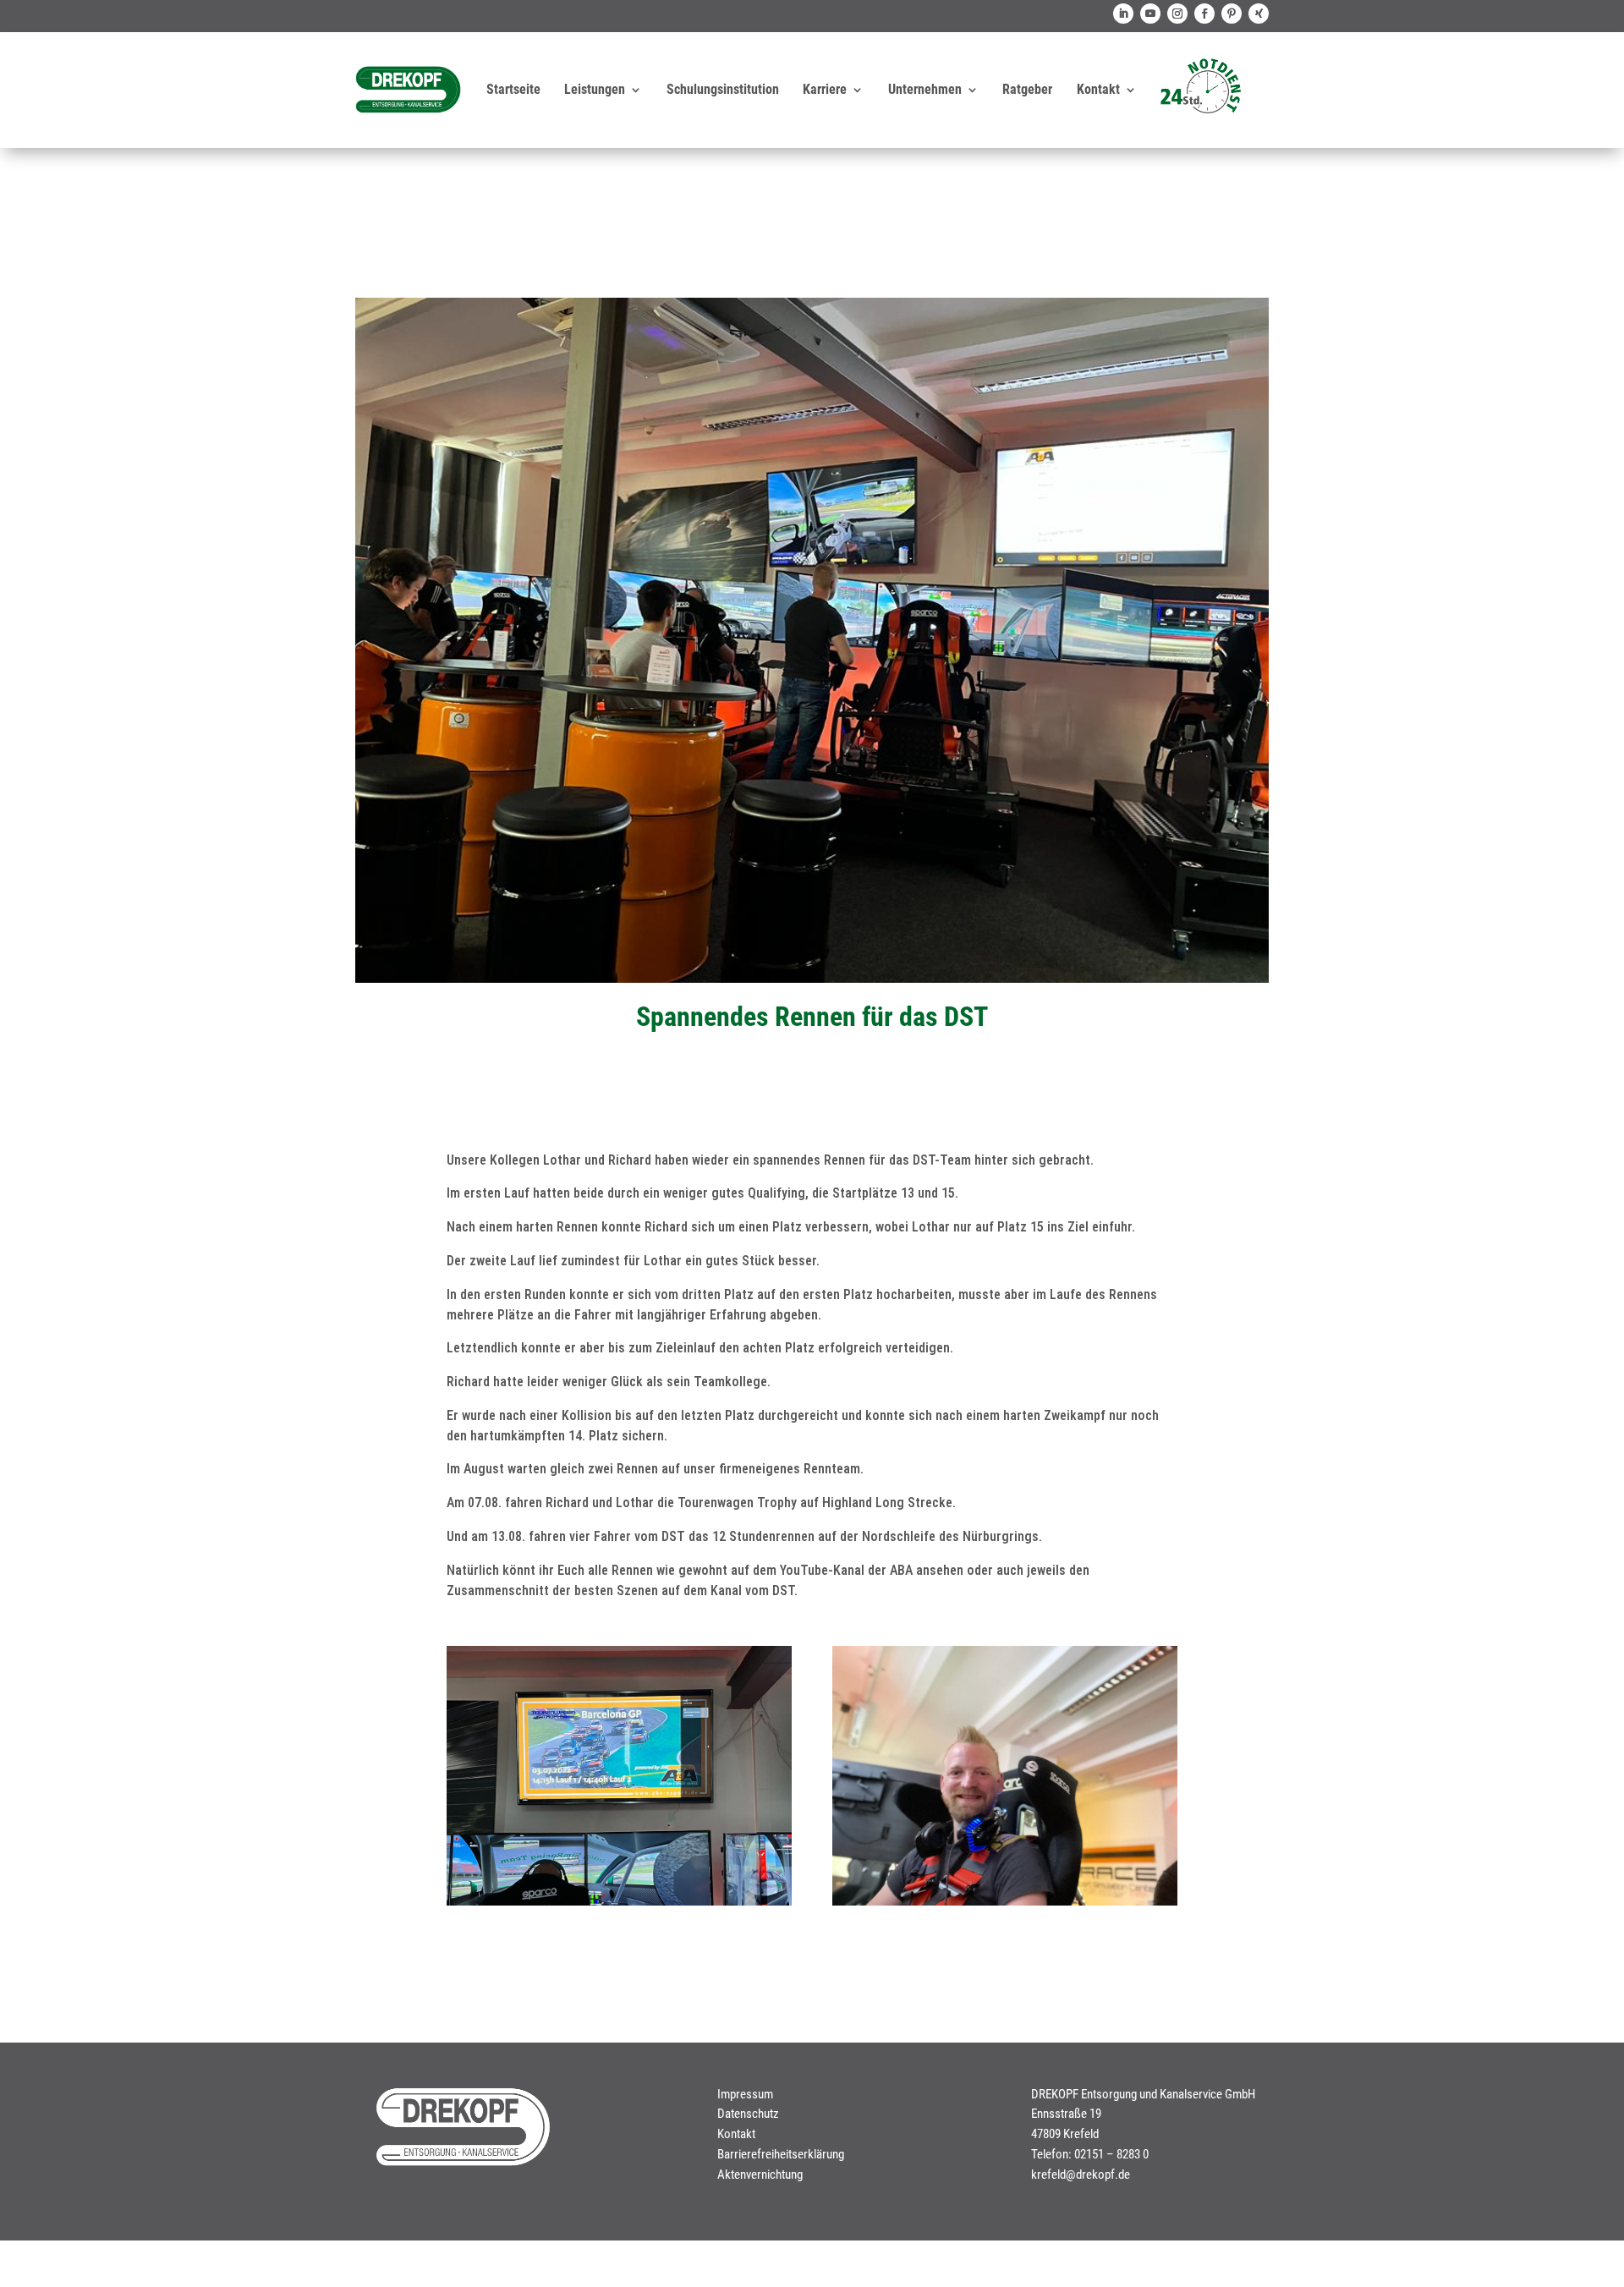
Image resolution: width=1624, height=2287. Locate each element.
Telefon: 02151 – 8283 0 (1090, 2154)
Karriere (825, 89)
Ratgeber (1027, 89)
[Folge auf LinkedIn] (1123, 14)
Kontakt (1098, 89)
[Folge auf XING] (1259, 14)
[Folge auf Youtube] (1150, 14)
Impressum (745, 2094)
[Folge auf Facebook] (1204, 14)
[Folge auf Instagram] (1177, 14)
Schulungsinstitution (723, 89)
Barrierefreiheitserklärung (781, 2154)
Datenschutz (748, 2114)
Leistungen (595, 89)
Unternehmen (925, 89)
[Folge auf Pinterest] (1232, 14)
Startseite (513, 89)
